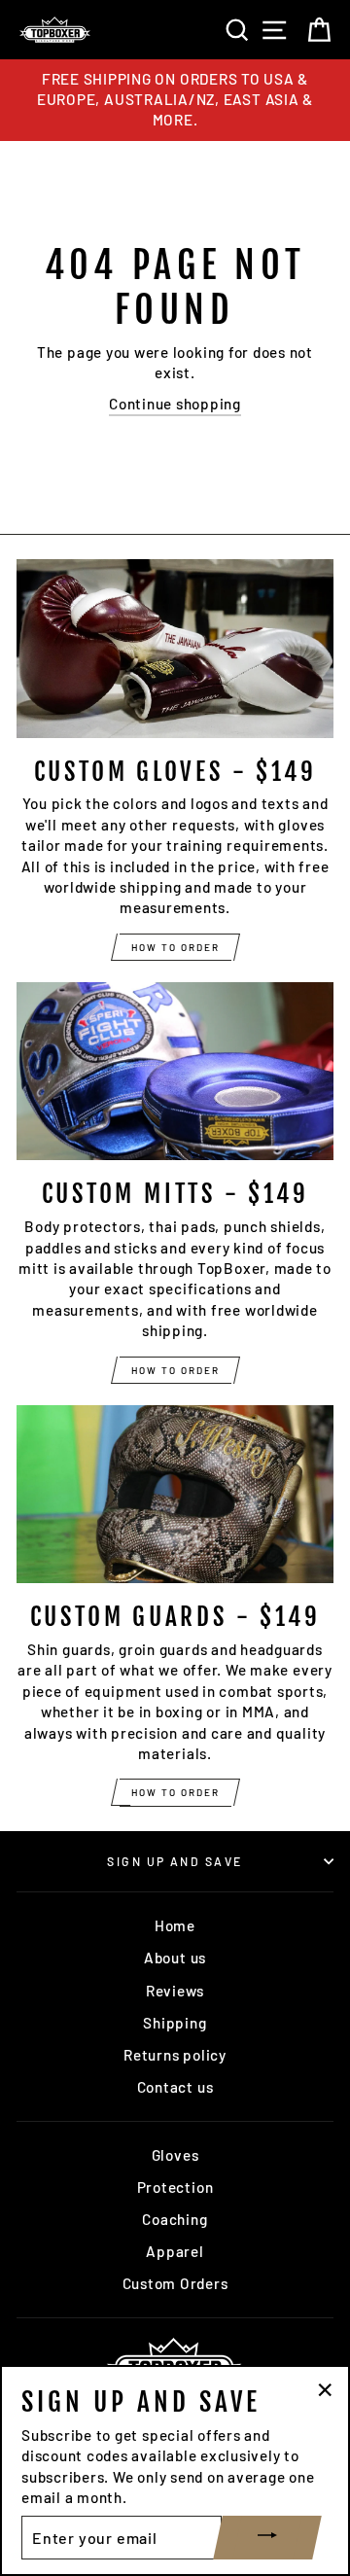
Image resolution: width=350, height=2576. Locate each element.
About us (175, 1958)
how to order (175, 947)
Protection (175, 2187)
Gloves (175, 2155)
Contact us (175, 2087)
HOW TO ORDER (175, 1792)
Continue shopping (175, 404)
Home (175, 1925)
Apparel (175, 2251)
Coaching (175, 2219)
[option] (175, 100)
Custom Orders (175, 2283)
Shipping (175, 2023)
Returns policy (175, 2055)
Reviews (175, 1991)
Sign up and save (175, 1861)
